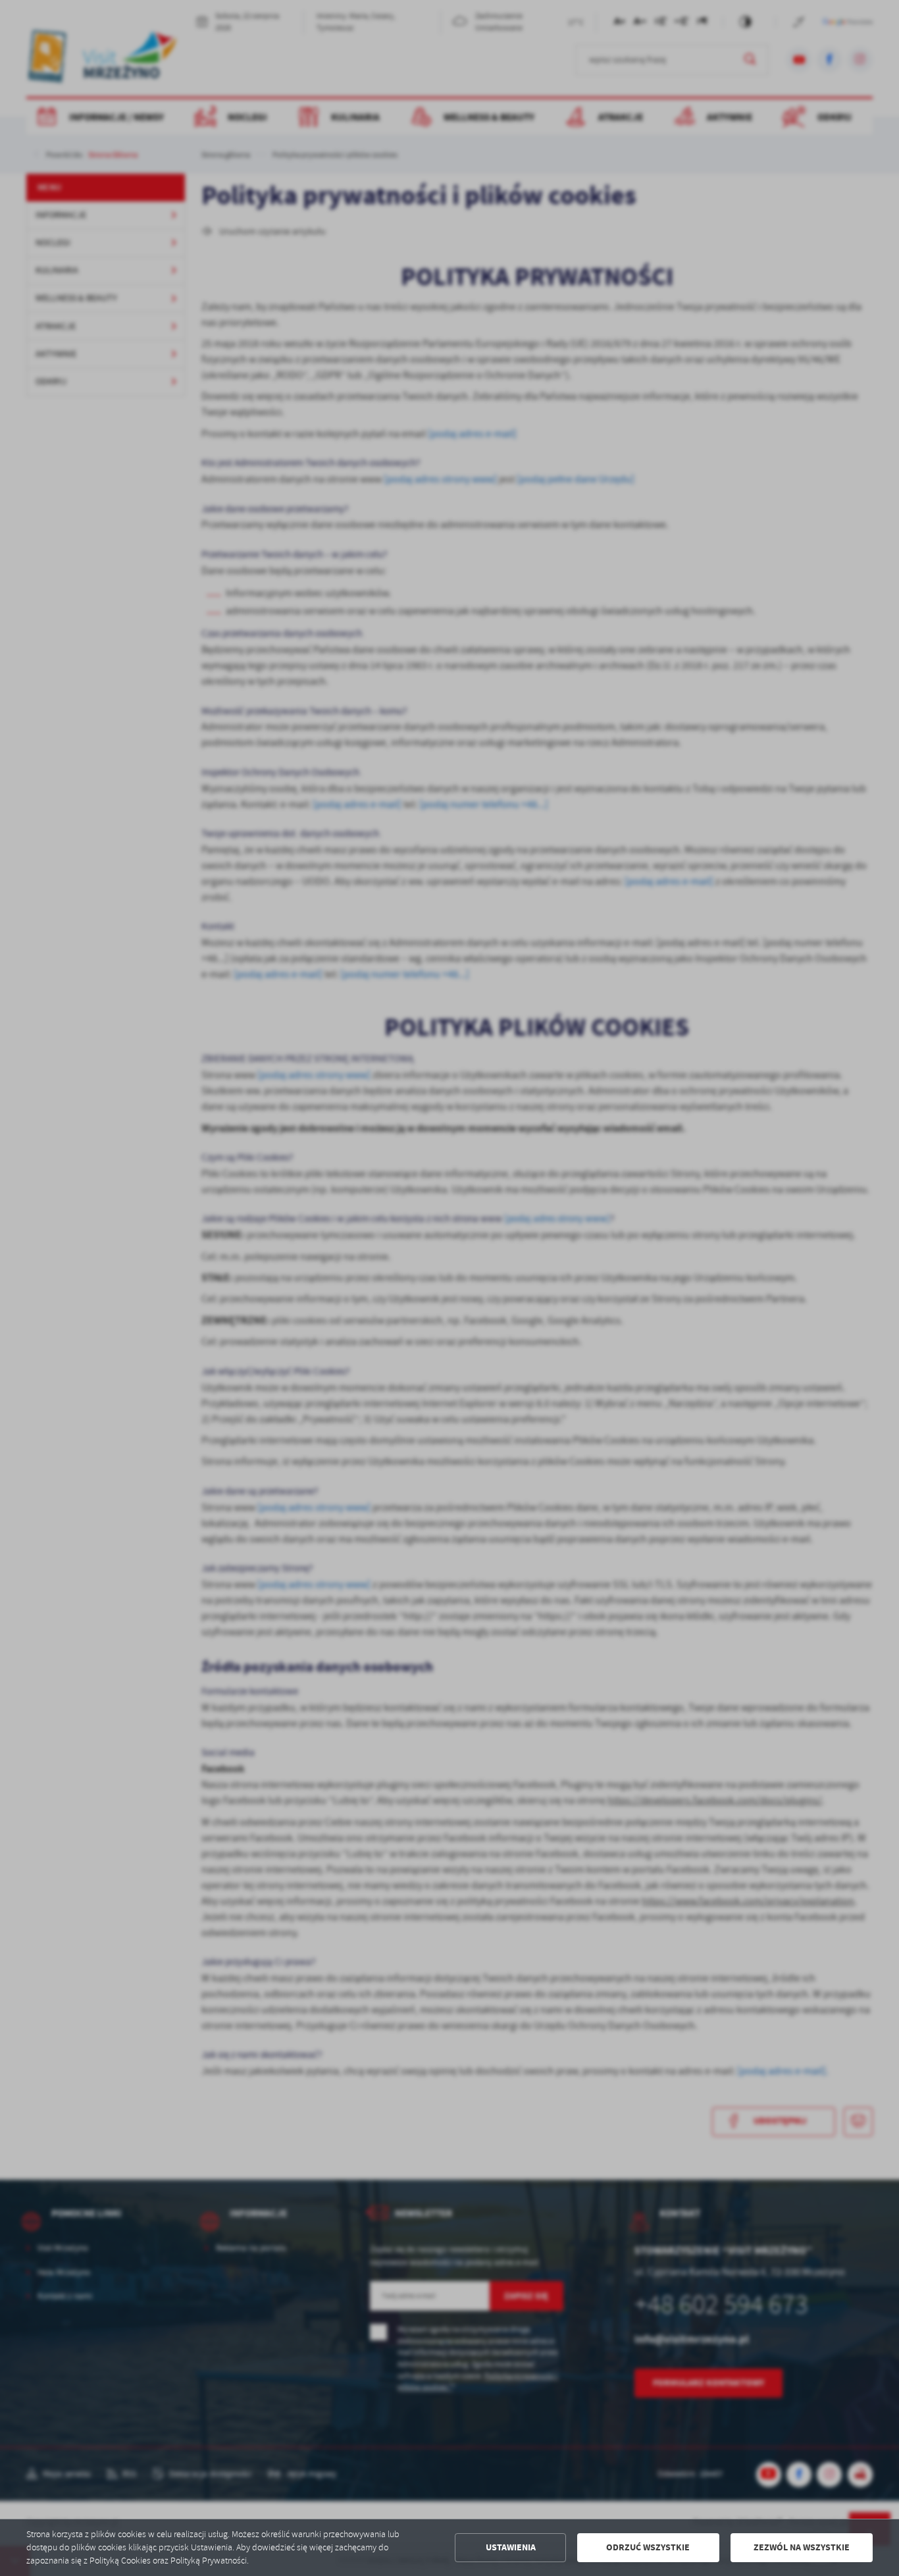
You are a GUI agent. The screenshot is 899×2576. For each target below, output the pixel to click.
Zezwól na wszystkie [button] (802, 2547)
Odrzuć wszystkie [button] (648, 2547)
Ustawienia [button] (511, 2547)
